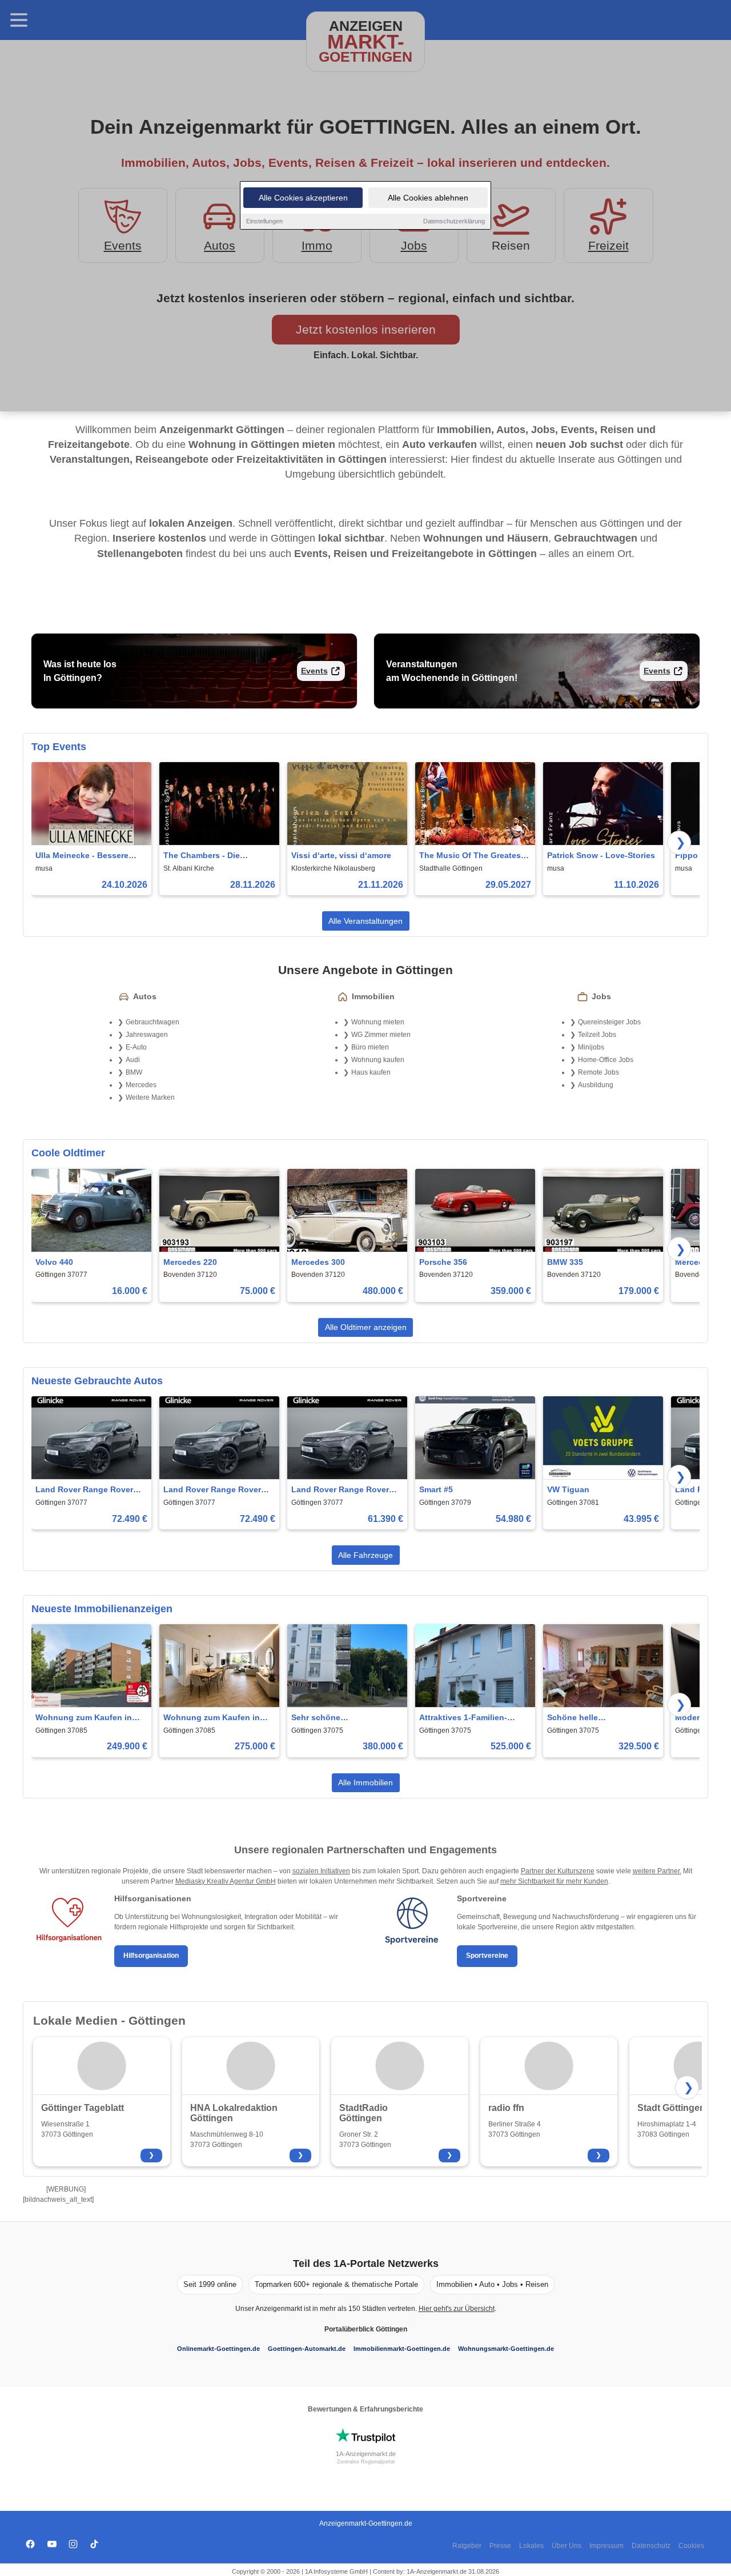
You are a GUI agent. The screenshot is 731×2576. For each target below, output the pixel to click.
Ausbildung (596, 1085)
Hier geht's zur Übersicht (457, 2309)
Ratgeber (467, 2546)
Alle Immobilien (365, 1782)
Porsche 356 (443, 1262)
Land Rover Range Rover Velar (84, 1490)
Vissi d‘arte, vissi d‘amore (341, 855)
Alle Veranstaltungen (365, 921)
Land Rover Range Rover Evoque (340, 1490)
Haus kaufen (371, 1072)
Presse (500, 2546)
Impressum (607, 2546)
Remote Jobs (599, 1072)
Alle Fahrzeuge (365, 1555)
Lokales (531, 2546)
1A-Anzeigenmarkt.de (366, 2454)
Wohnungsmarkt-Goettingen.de (506, 2349)
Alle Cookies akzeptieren (303, 198)
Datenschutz (651, 2546)
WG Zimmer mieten (381, 1035)
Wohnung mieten (378, 1022)
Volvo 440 (54, 1262)
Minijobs (591, 1047)
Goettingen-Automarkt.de (307, 2349)
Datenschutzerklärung (454, 221)
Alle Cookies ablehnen (428, 198)
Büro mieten (370, 1047)
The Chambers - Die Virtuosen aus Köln (202, 856)
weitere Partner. (657, 1871)
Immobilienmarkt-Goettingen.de (402, 2349)
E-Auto (136, 1047)
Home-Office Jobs (606, 1060)
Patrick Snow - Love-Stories (601, 855)
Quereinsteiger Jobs (609, 1022)
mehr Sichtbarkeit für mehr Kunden (554, 1881)
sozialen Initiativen (321, 1871)
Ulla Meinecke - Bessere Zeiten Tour (82, 856)
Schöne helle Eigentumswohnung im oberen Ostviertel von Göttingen (592, 1718)
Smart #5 (436, 1489)
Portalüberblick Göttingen (366, 2329)
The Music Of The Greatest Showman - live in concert (471, 856)
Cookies (691, 2546)
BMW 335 (565, 1262)
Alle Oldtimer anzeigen (366, 1327)
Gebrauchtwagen (152, 1022)
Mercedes (141, 1085)
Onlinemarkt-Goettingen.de (218, 2349)
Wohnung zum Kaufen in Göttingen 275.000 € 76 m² (214, 1718)
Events (314, 671)
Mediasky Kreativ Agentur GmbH (226, 1881)
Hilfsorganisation (151, 1956)
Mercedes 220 (190, 1262)
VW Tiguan (568, 1489)
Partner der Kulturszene (558, 1871)
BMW (134, 1072)
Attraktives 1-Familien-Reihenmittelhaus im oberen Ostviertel (474, 1718)
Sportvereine (487, 1956)
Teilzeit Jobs (597, 1035)
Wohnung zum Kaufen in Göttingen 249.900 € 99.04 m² (86, 1718)
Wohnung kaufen (378, 1060)
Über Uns (567, 2546)
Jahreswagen (147, 1035)
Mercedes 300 (318, 1262)
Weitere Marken (150, 1097)
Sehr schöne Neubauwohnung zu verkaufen (331, 1718)
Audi (133, 1060)
